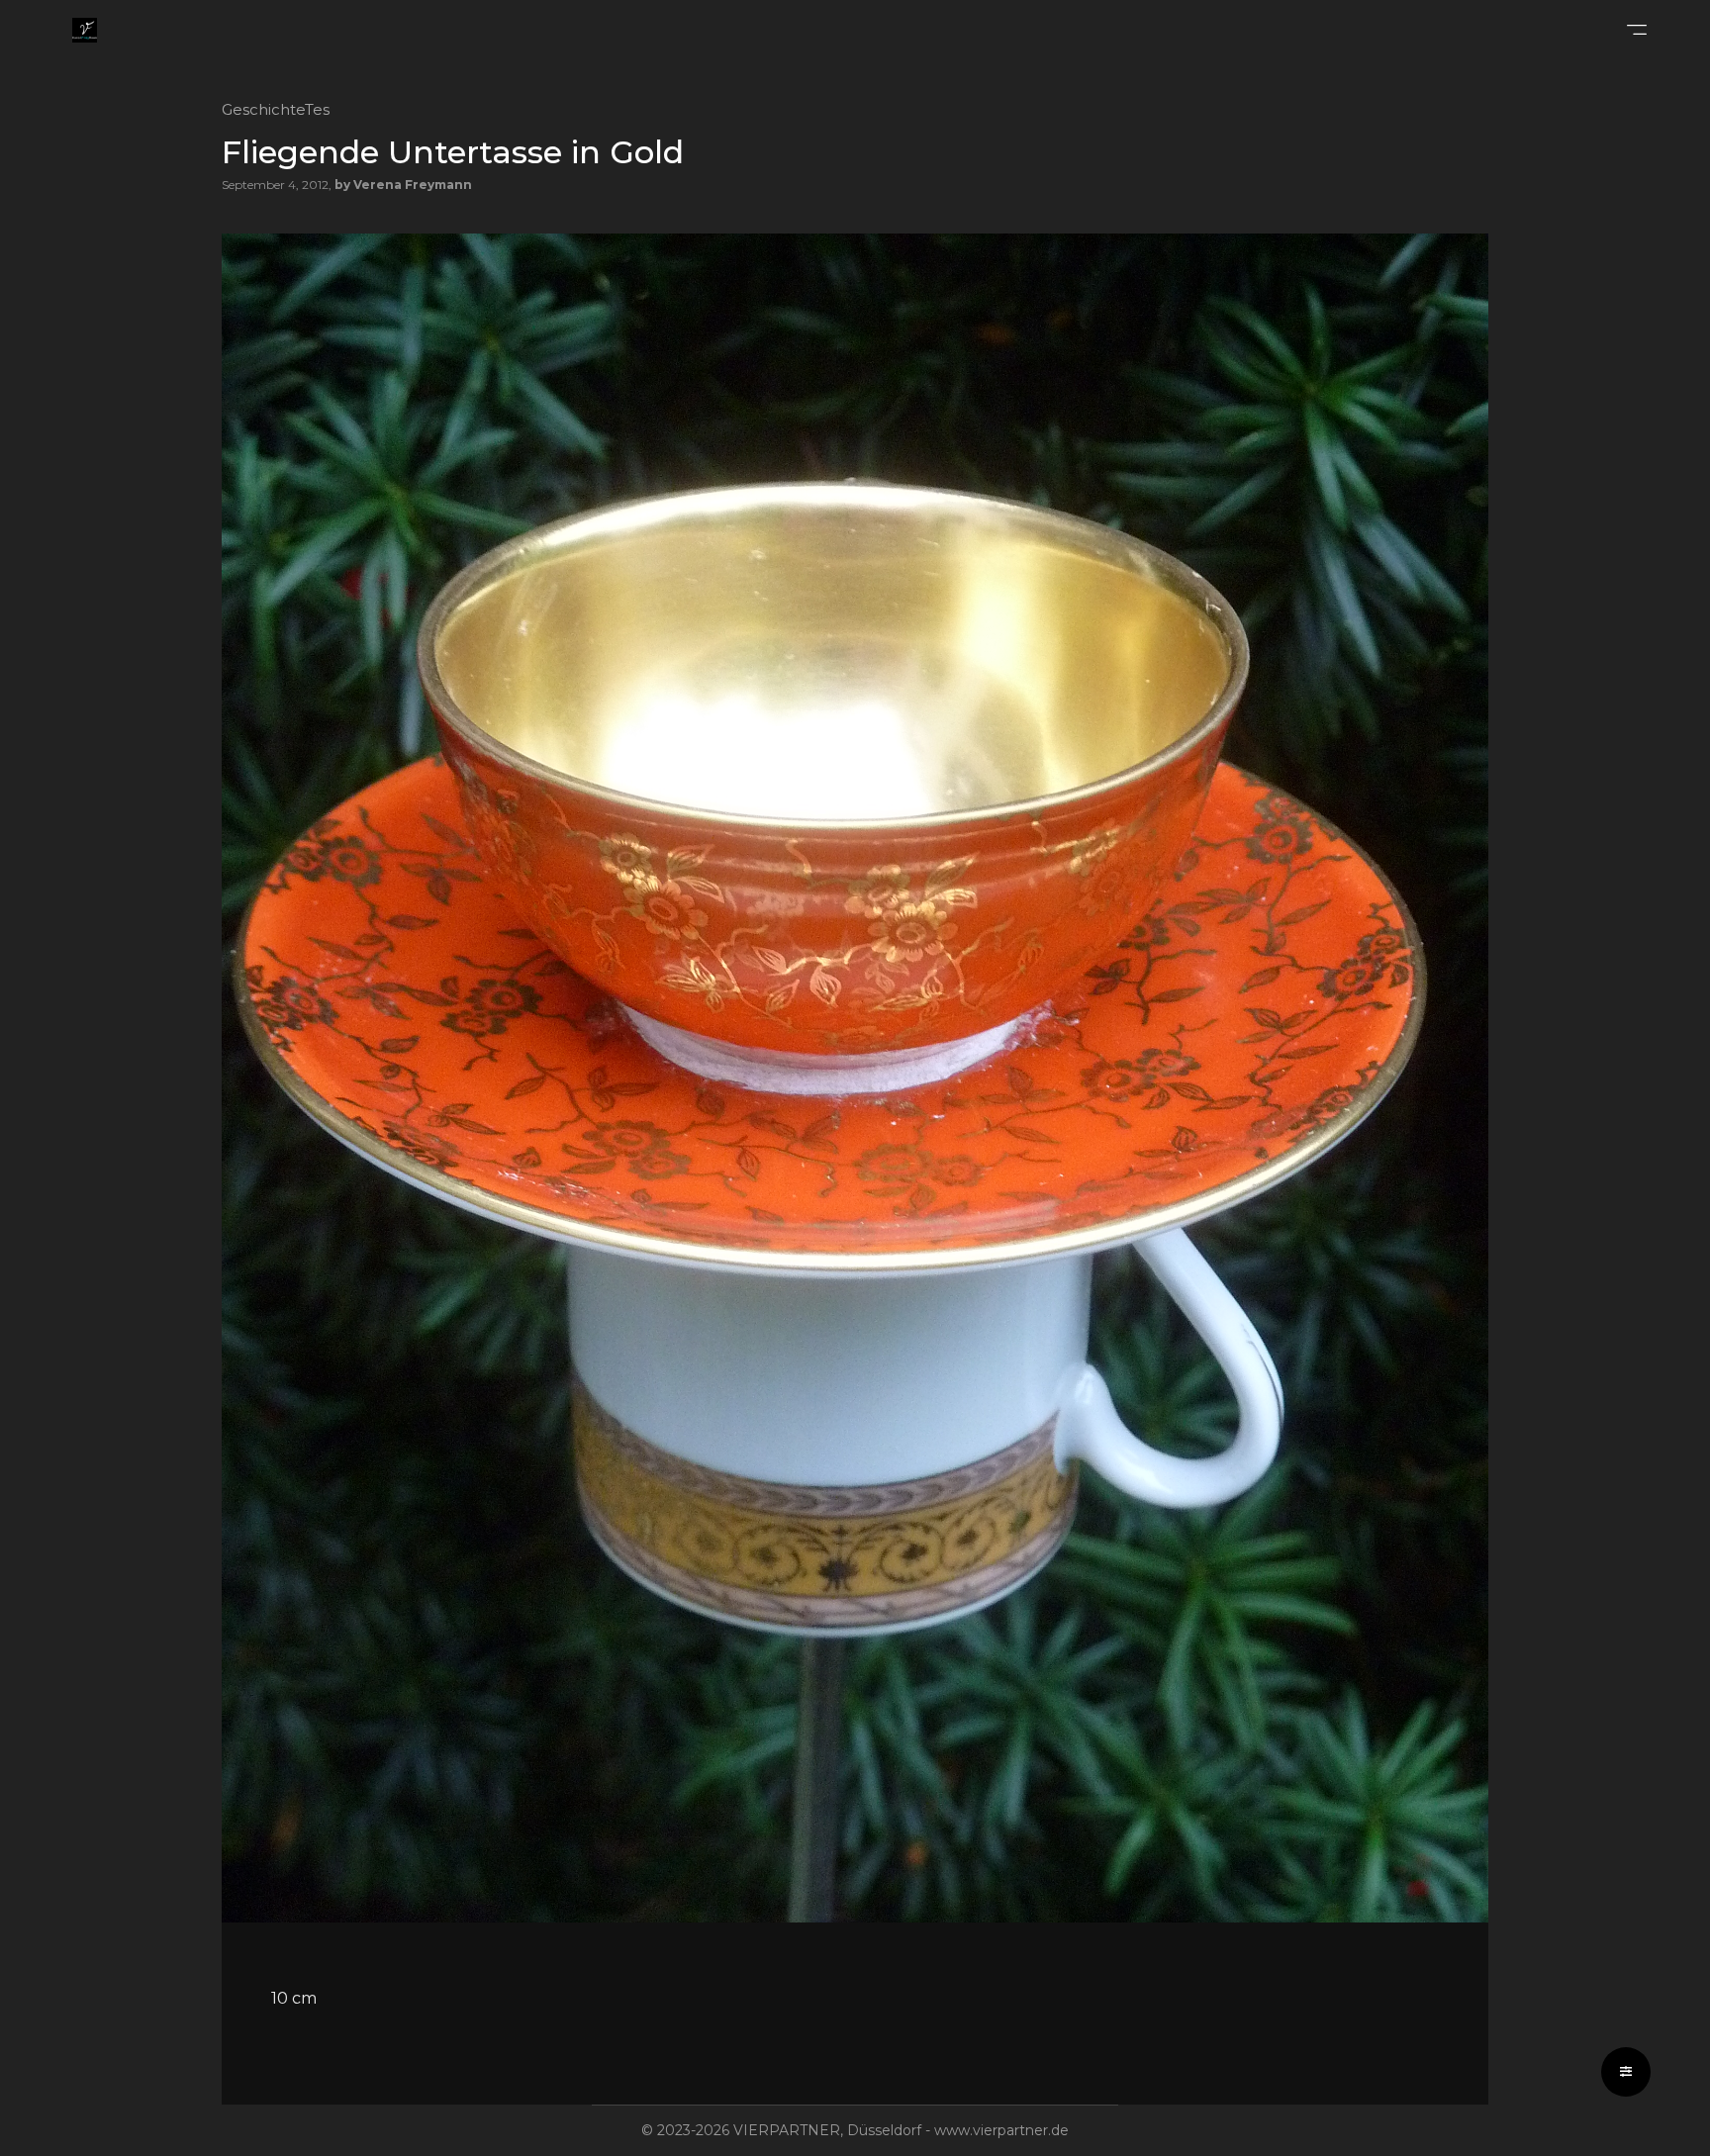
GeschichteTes (276, 109)
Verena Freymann (413, 185)
